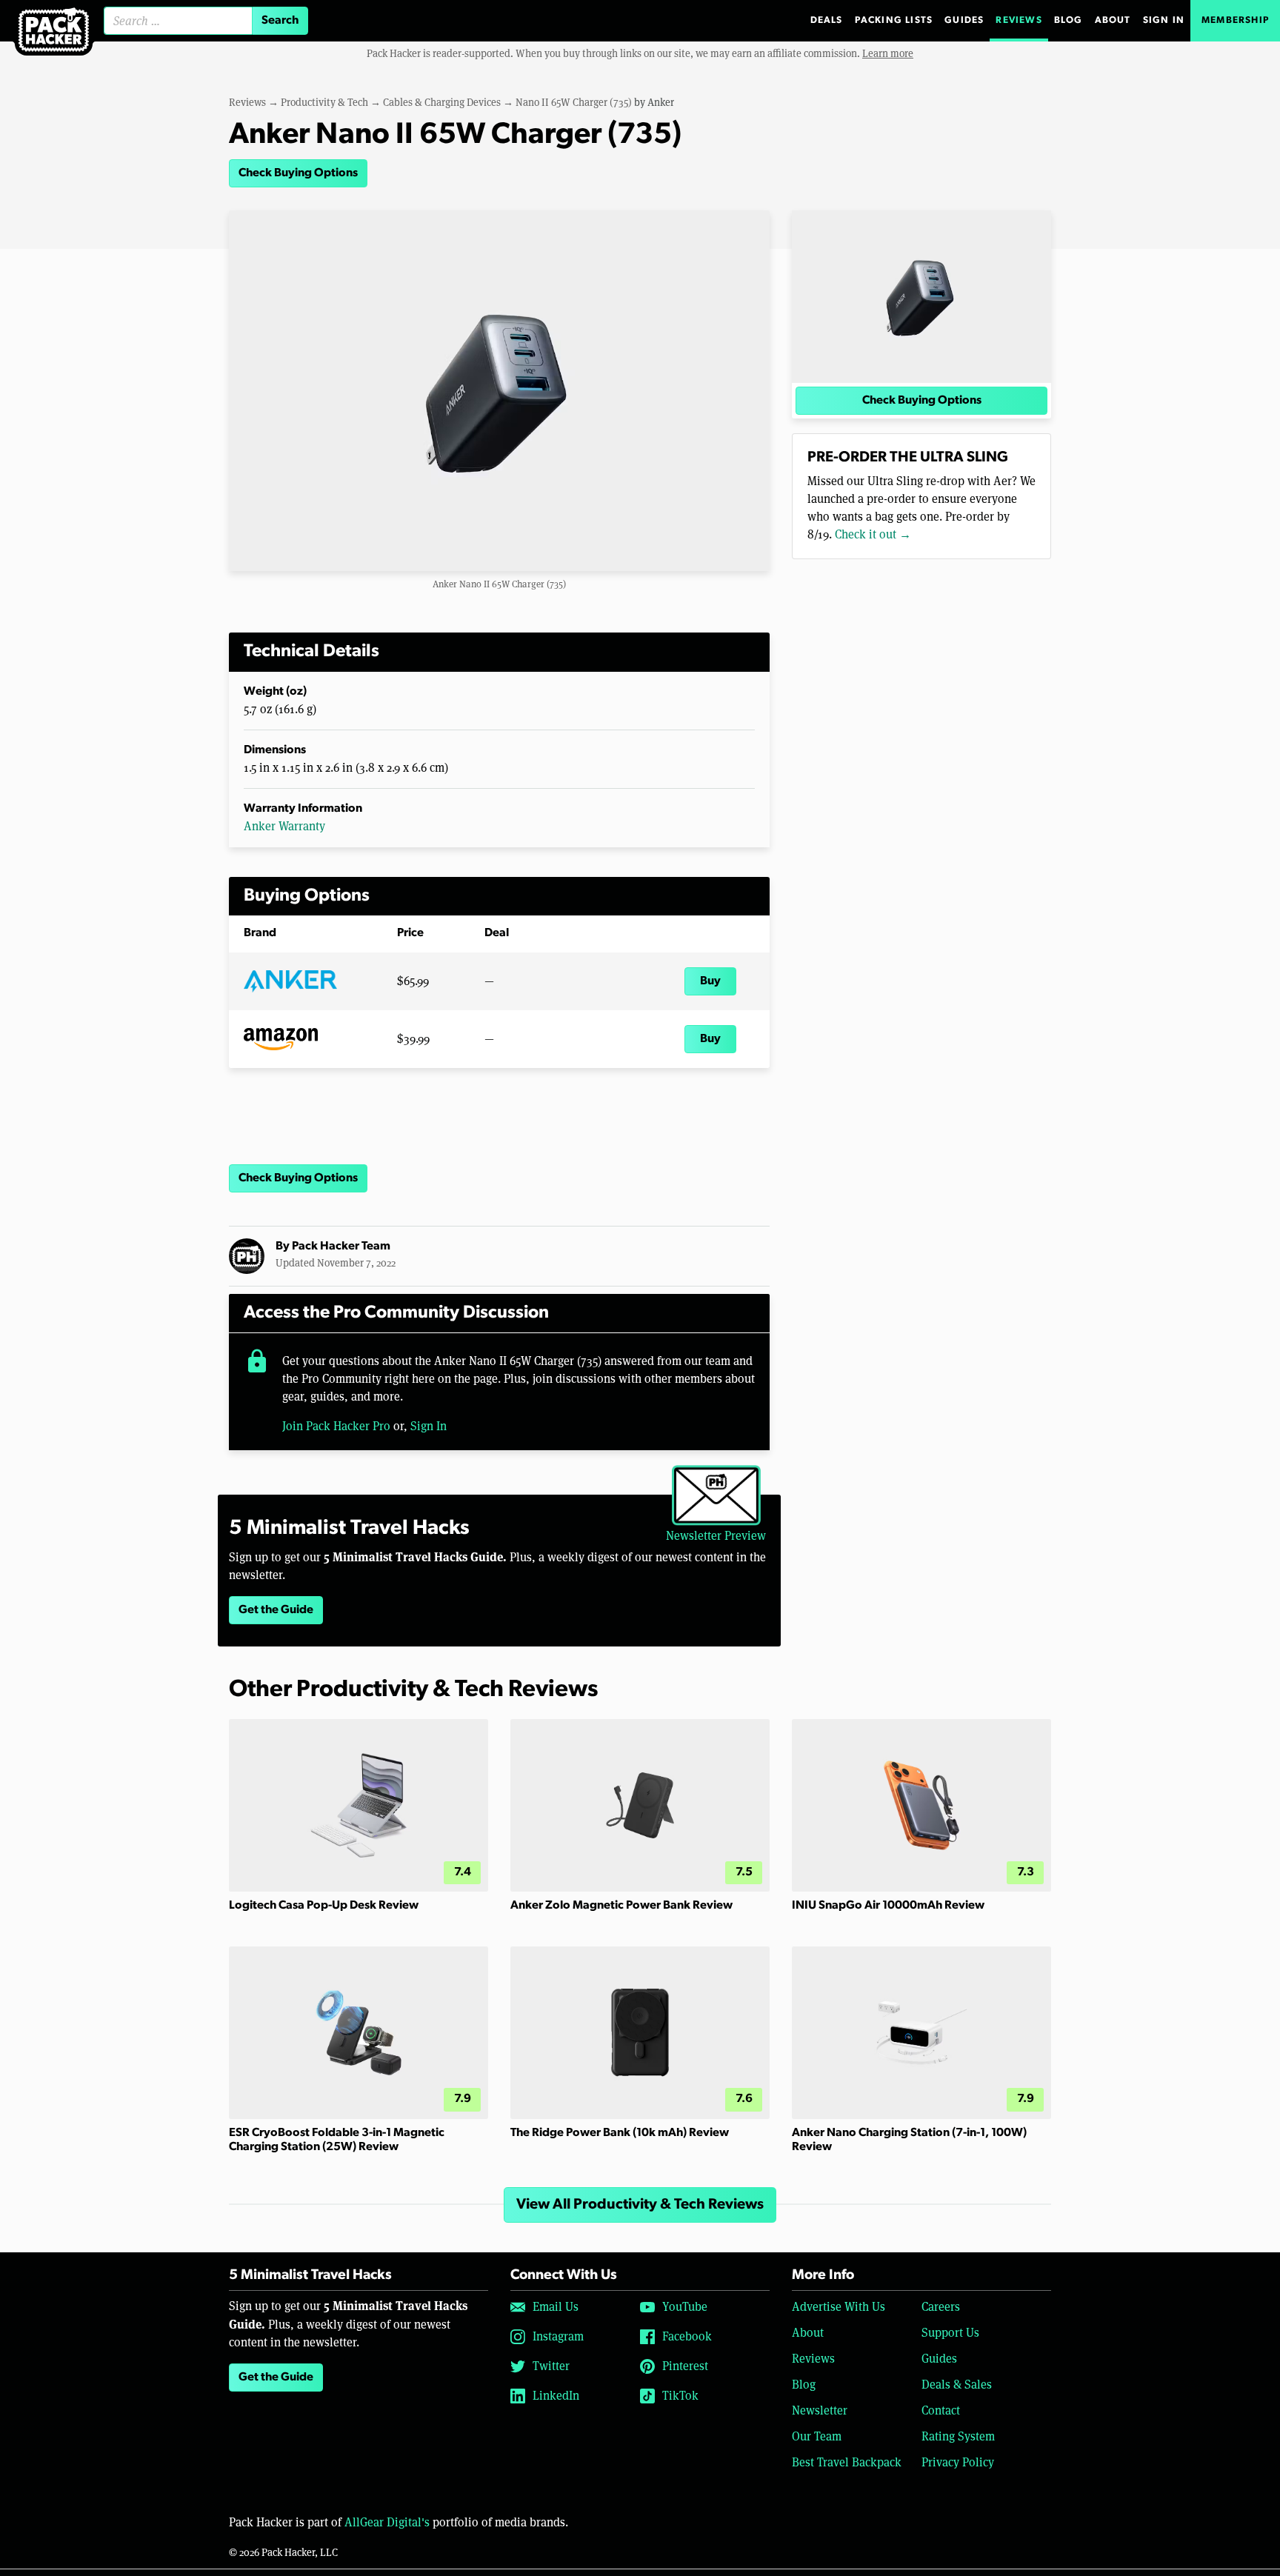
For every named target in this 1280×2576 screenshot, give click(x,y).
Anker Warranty (284, 826)
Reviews (1019, 20)
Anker (661, 102)
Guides (964, 20)
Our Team (817, 2436)
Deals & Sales (957, 2385)
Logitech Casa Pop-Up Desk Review (324, 1906)
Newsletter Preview (716, 1536)
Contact (941, 2410)
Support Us (950, 2333)
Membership (1235, 20)
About (1113, 20)
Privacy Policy (958, 2462)
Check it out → (873, 534)
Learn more (888, 53)
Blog (1069, 20)
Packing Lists (894, 20)
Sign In (1164, 20)
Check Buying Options (298, 173)
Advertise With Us (839, 2307)
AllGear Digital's (387, 2522)
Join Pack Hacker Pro (336, 1426)
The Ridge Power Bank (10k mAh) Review (620, 2133)
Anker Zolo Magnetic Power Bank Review (621, 1906)
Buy (710, 981)
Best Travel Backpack (847, 2462)
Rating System (958, 2436)
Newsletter (820, 2410)
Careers (941, 2307)
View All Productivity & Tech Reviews (640, 2205)
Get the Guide (276, 1610)
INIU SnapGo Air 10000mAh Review (888, 1906)
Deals (827, 20)
